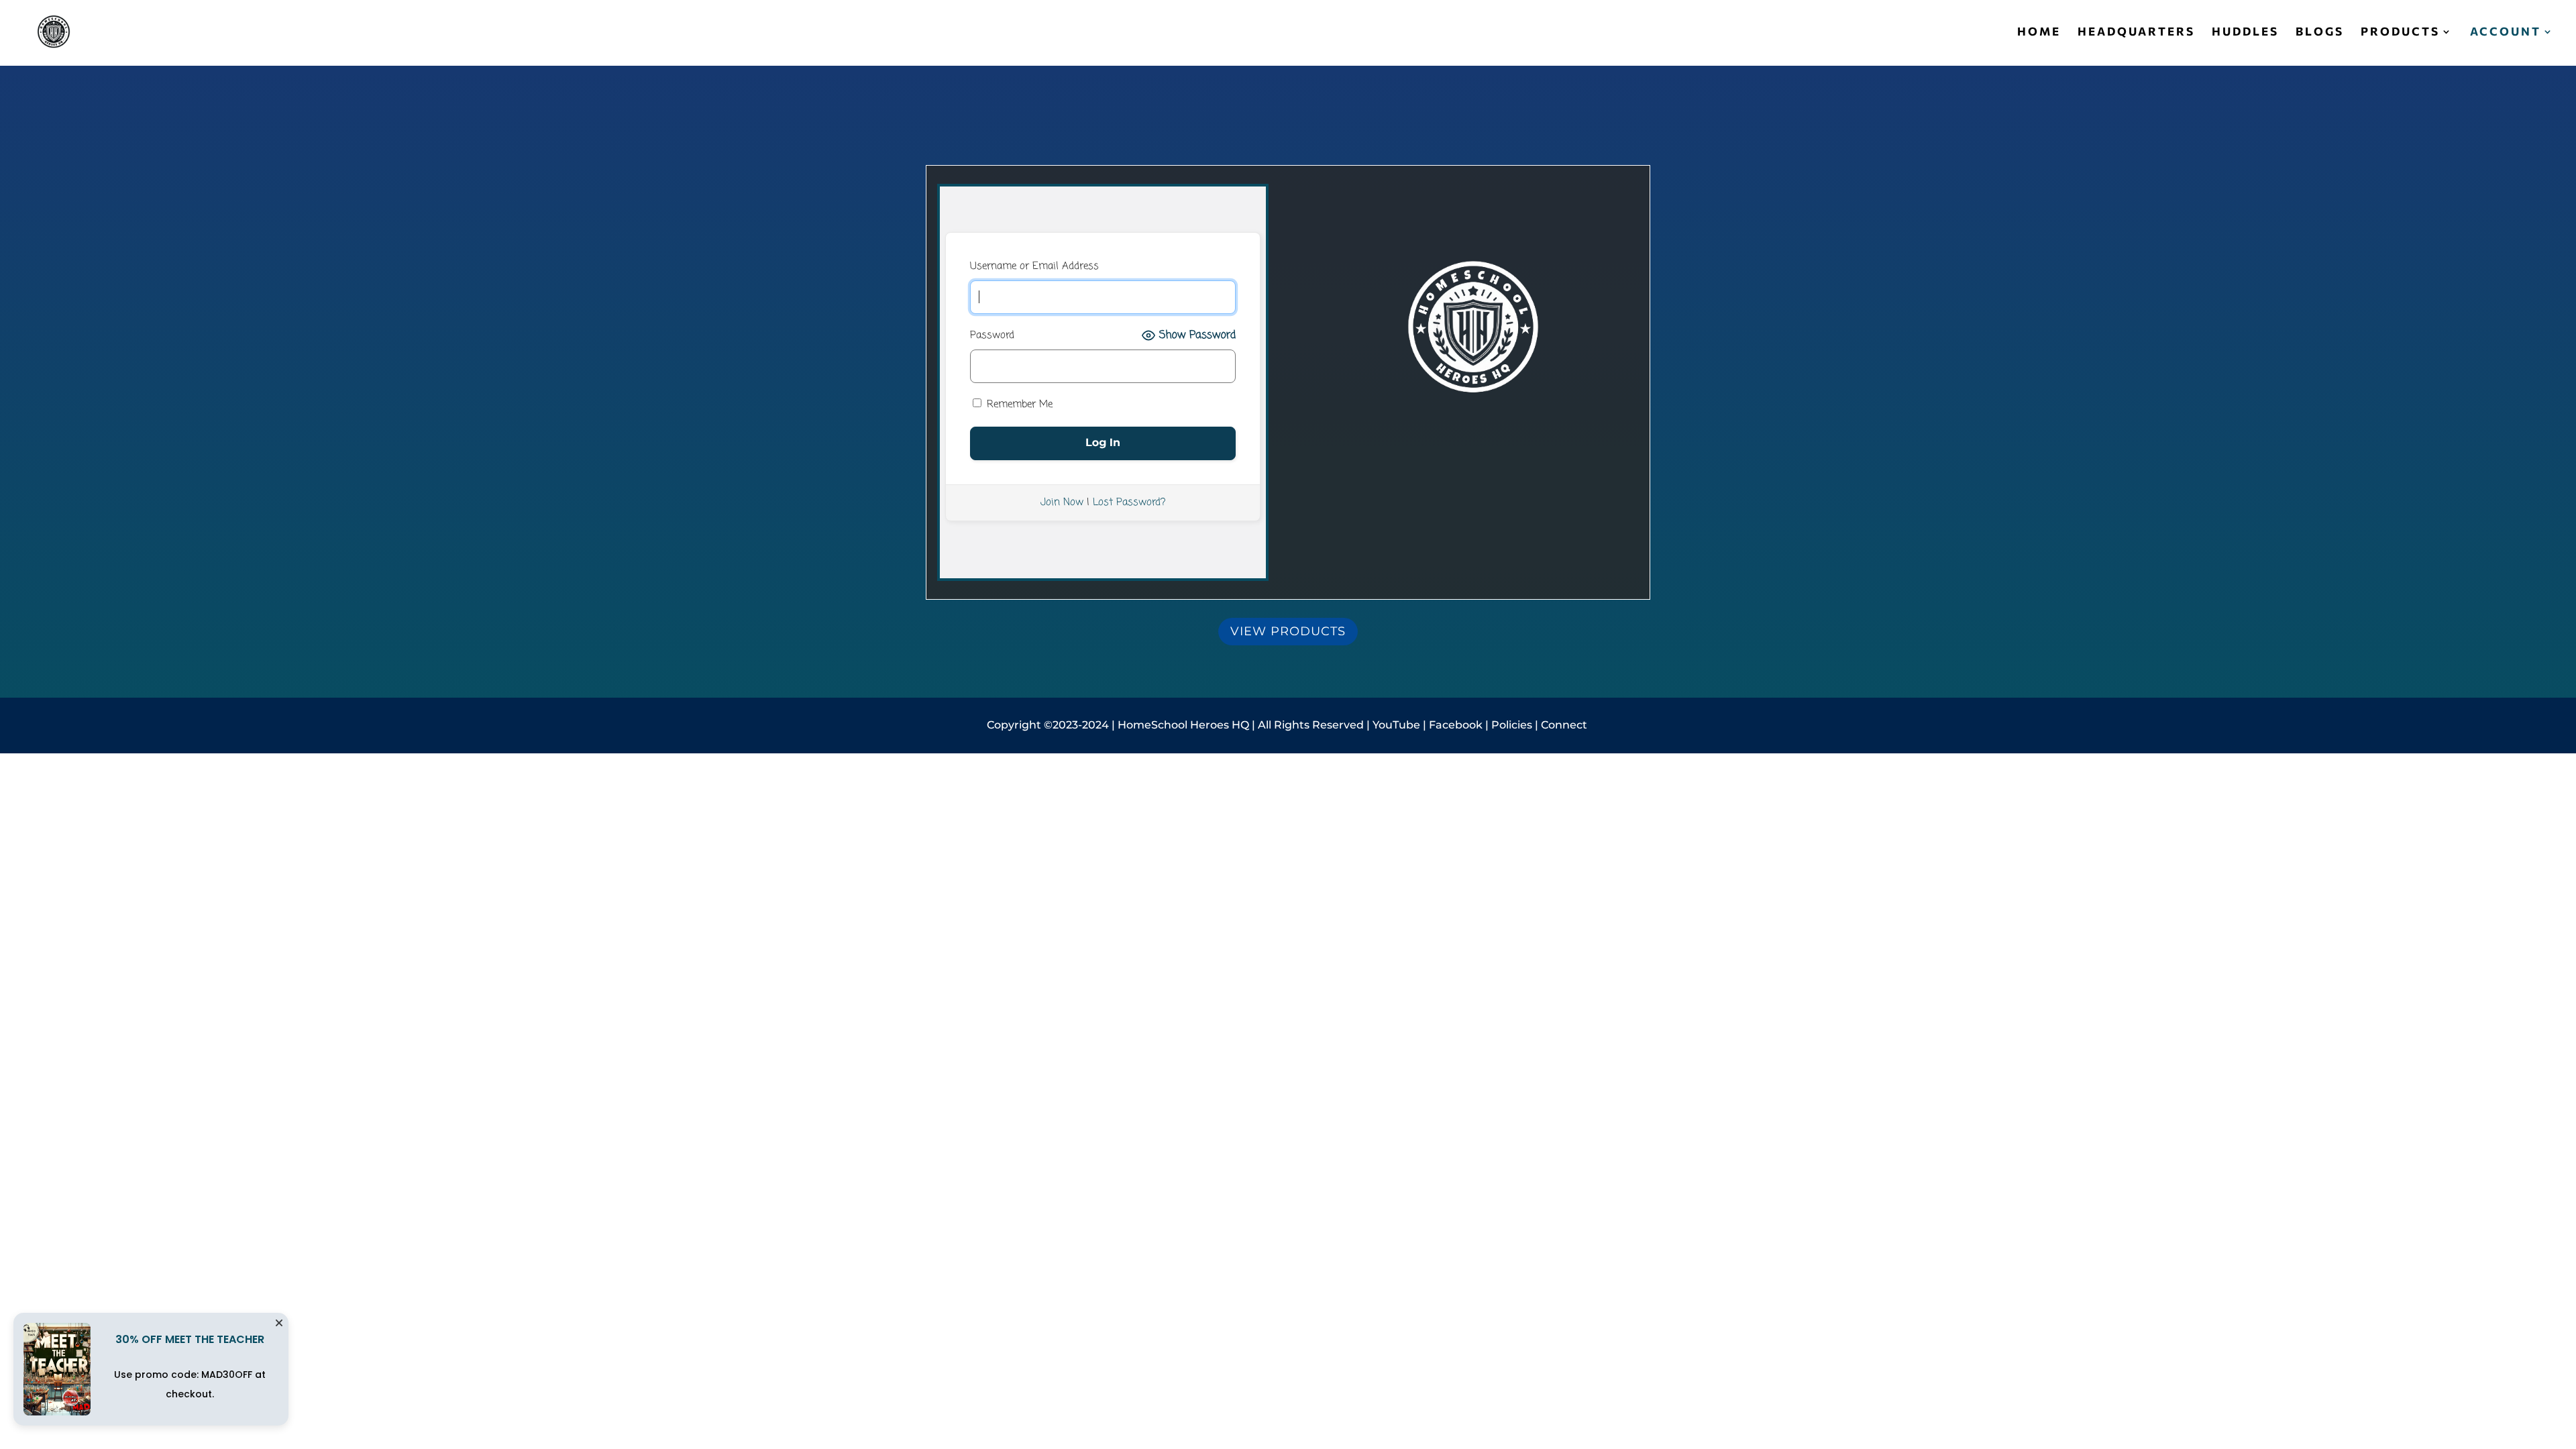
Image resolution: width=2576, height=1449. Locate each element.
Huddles (2245, 33)
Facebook (1457, 725)
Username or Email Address (1034, 266)
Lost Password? (1129, 502)
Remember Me (1018, 405)
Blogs (2320, 33)
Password (992, 335)
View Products (1288, 631)
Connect (1565, 725)
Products (2400, 33)
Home (2039, 33)
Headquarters (2136, 33)
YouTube (1396, 725)
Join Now (1062, 502)
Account (2506, 33)
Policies (1512, 725)
